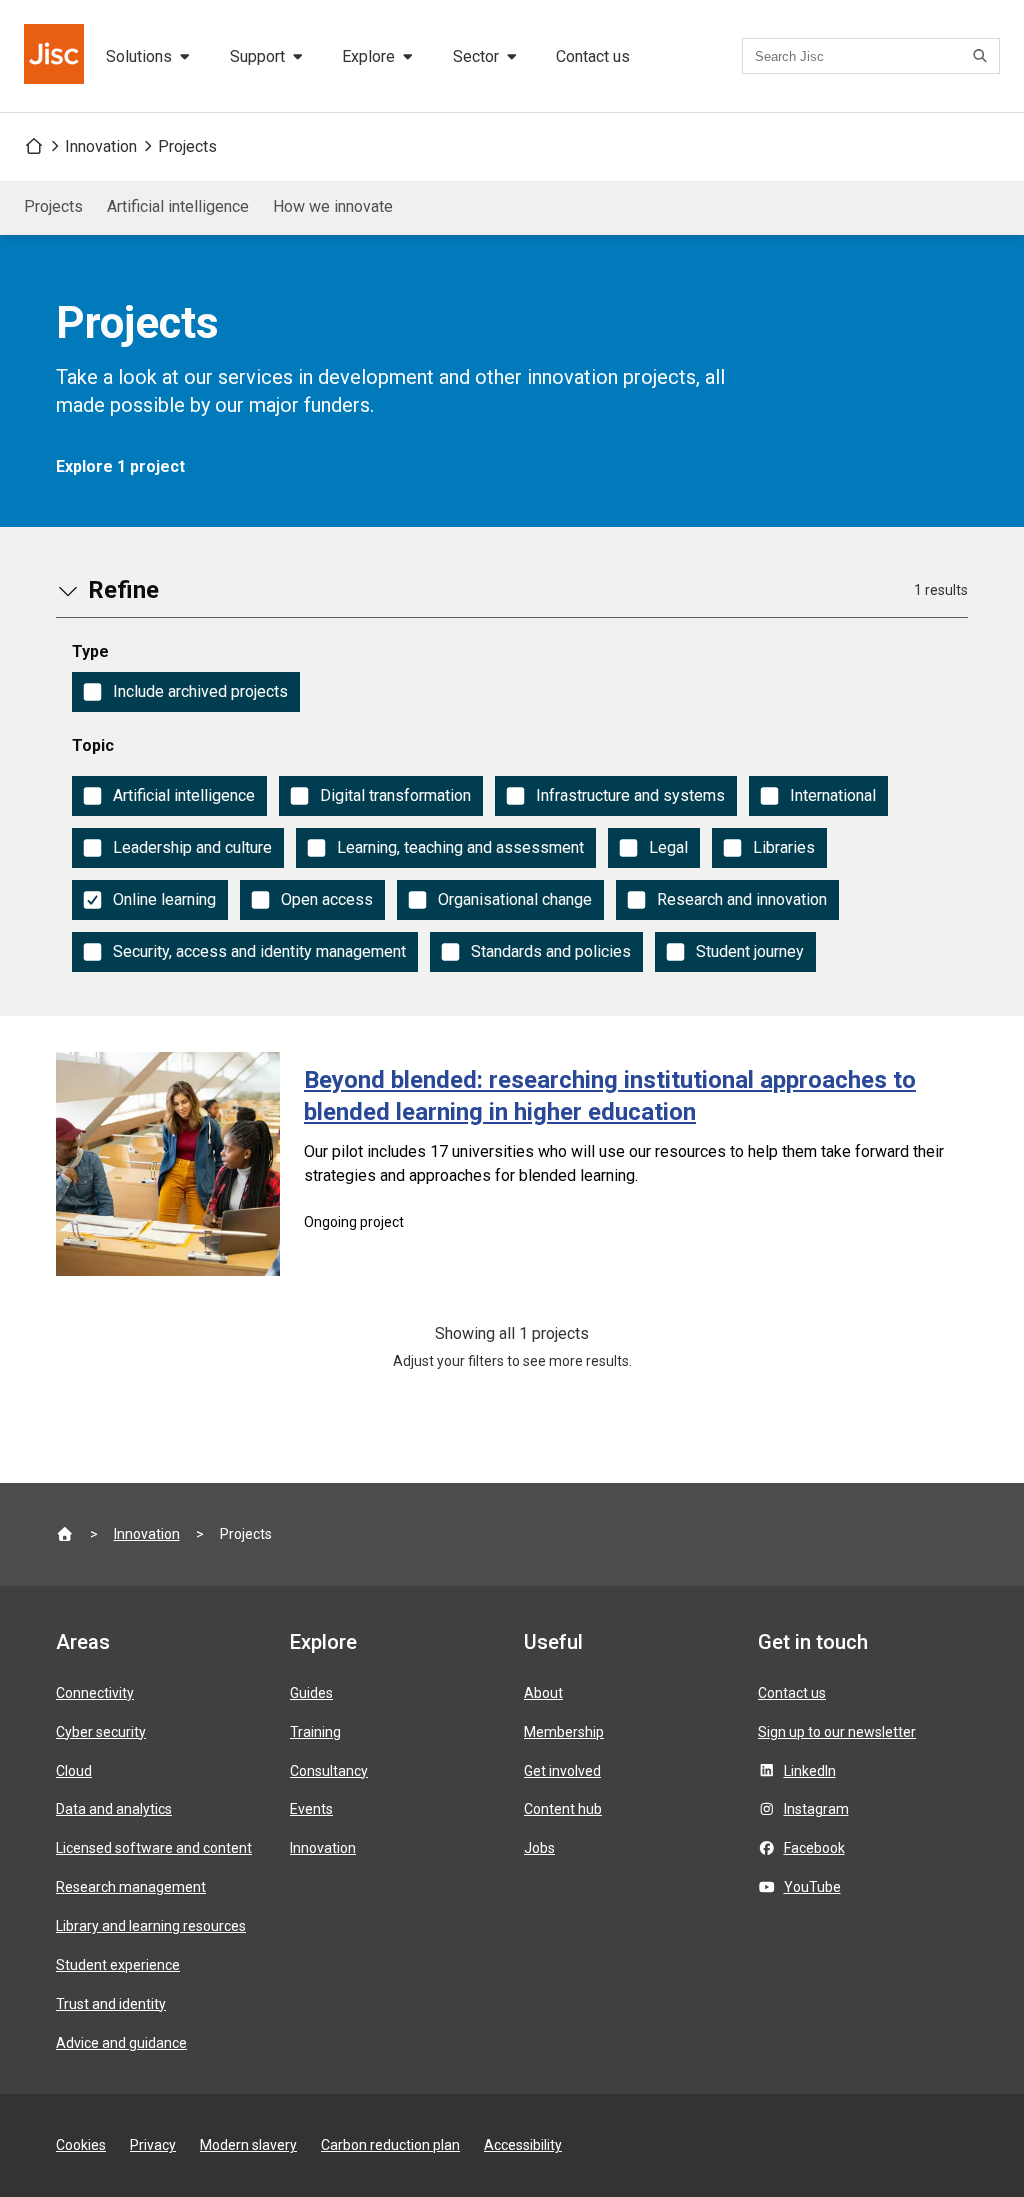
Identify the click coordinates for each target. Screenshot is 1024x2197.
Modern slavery (248, 2145)
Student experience (118, 1965)
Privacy (153, 2145)
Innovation (101, 146)
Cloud (74, 1771)
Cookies (81, 2145)
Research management (131, 1887)
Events (311, 1809)
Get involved (562, 1771)
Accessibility (523, 2145)
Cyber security (101, 1732)
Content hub (563, 1809)
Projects (187, 146)
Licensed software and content (154, 1848)
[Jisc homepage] (56, 56)
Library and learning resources (151, 1926)
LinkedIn (810, 1771)
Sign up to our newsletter (837, 1732)
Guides (311, 1693)
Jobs (539, 1848)
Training (315, 1732)
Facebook (814, 1848)
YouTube (812, 1887)
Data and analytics (114, 1809)
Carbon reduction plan (390, 2145)
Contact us (593, 56)
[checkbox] (186, 692)
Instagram (816, 1809)
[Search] (983, 56)
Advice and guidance (121, 2043)
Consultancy (329, 1771)
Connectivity (95, 1693)
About (543, 1693)
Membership (564, 1732)
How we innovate (333, 206)
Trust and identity (111, 2004)
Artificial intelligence (178, 206)
